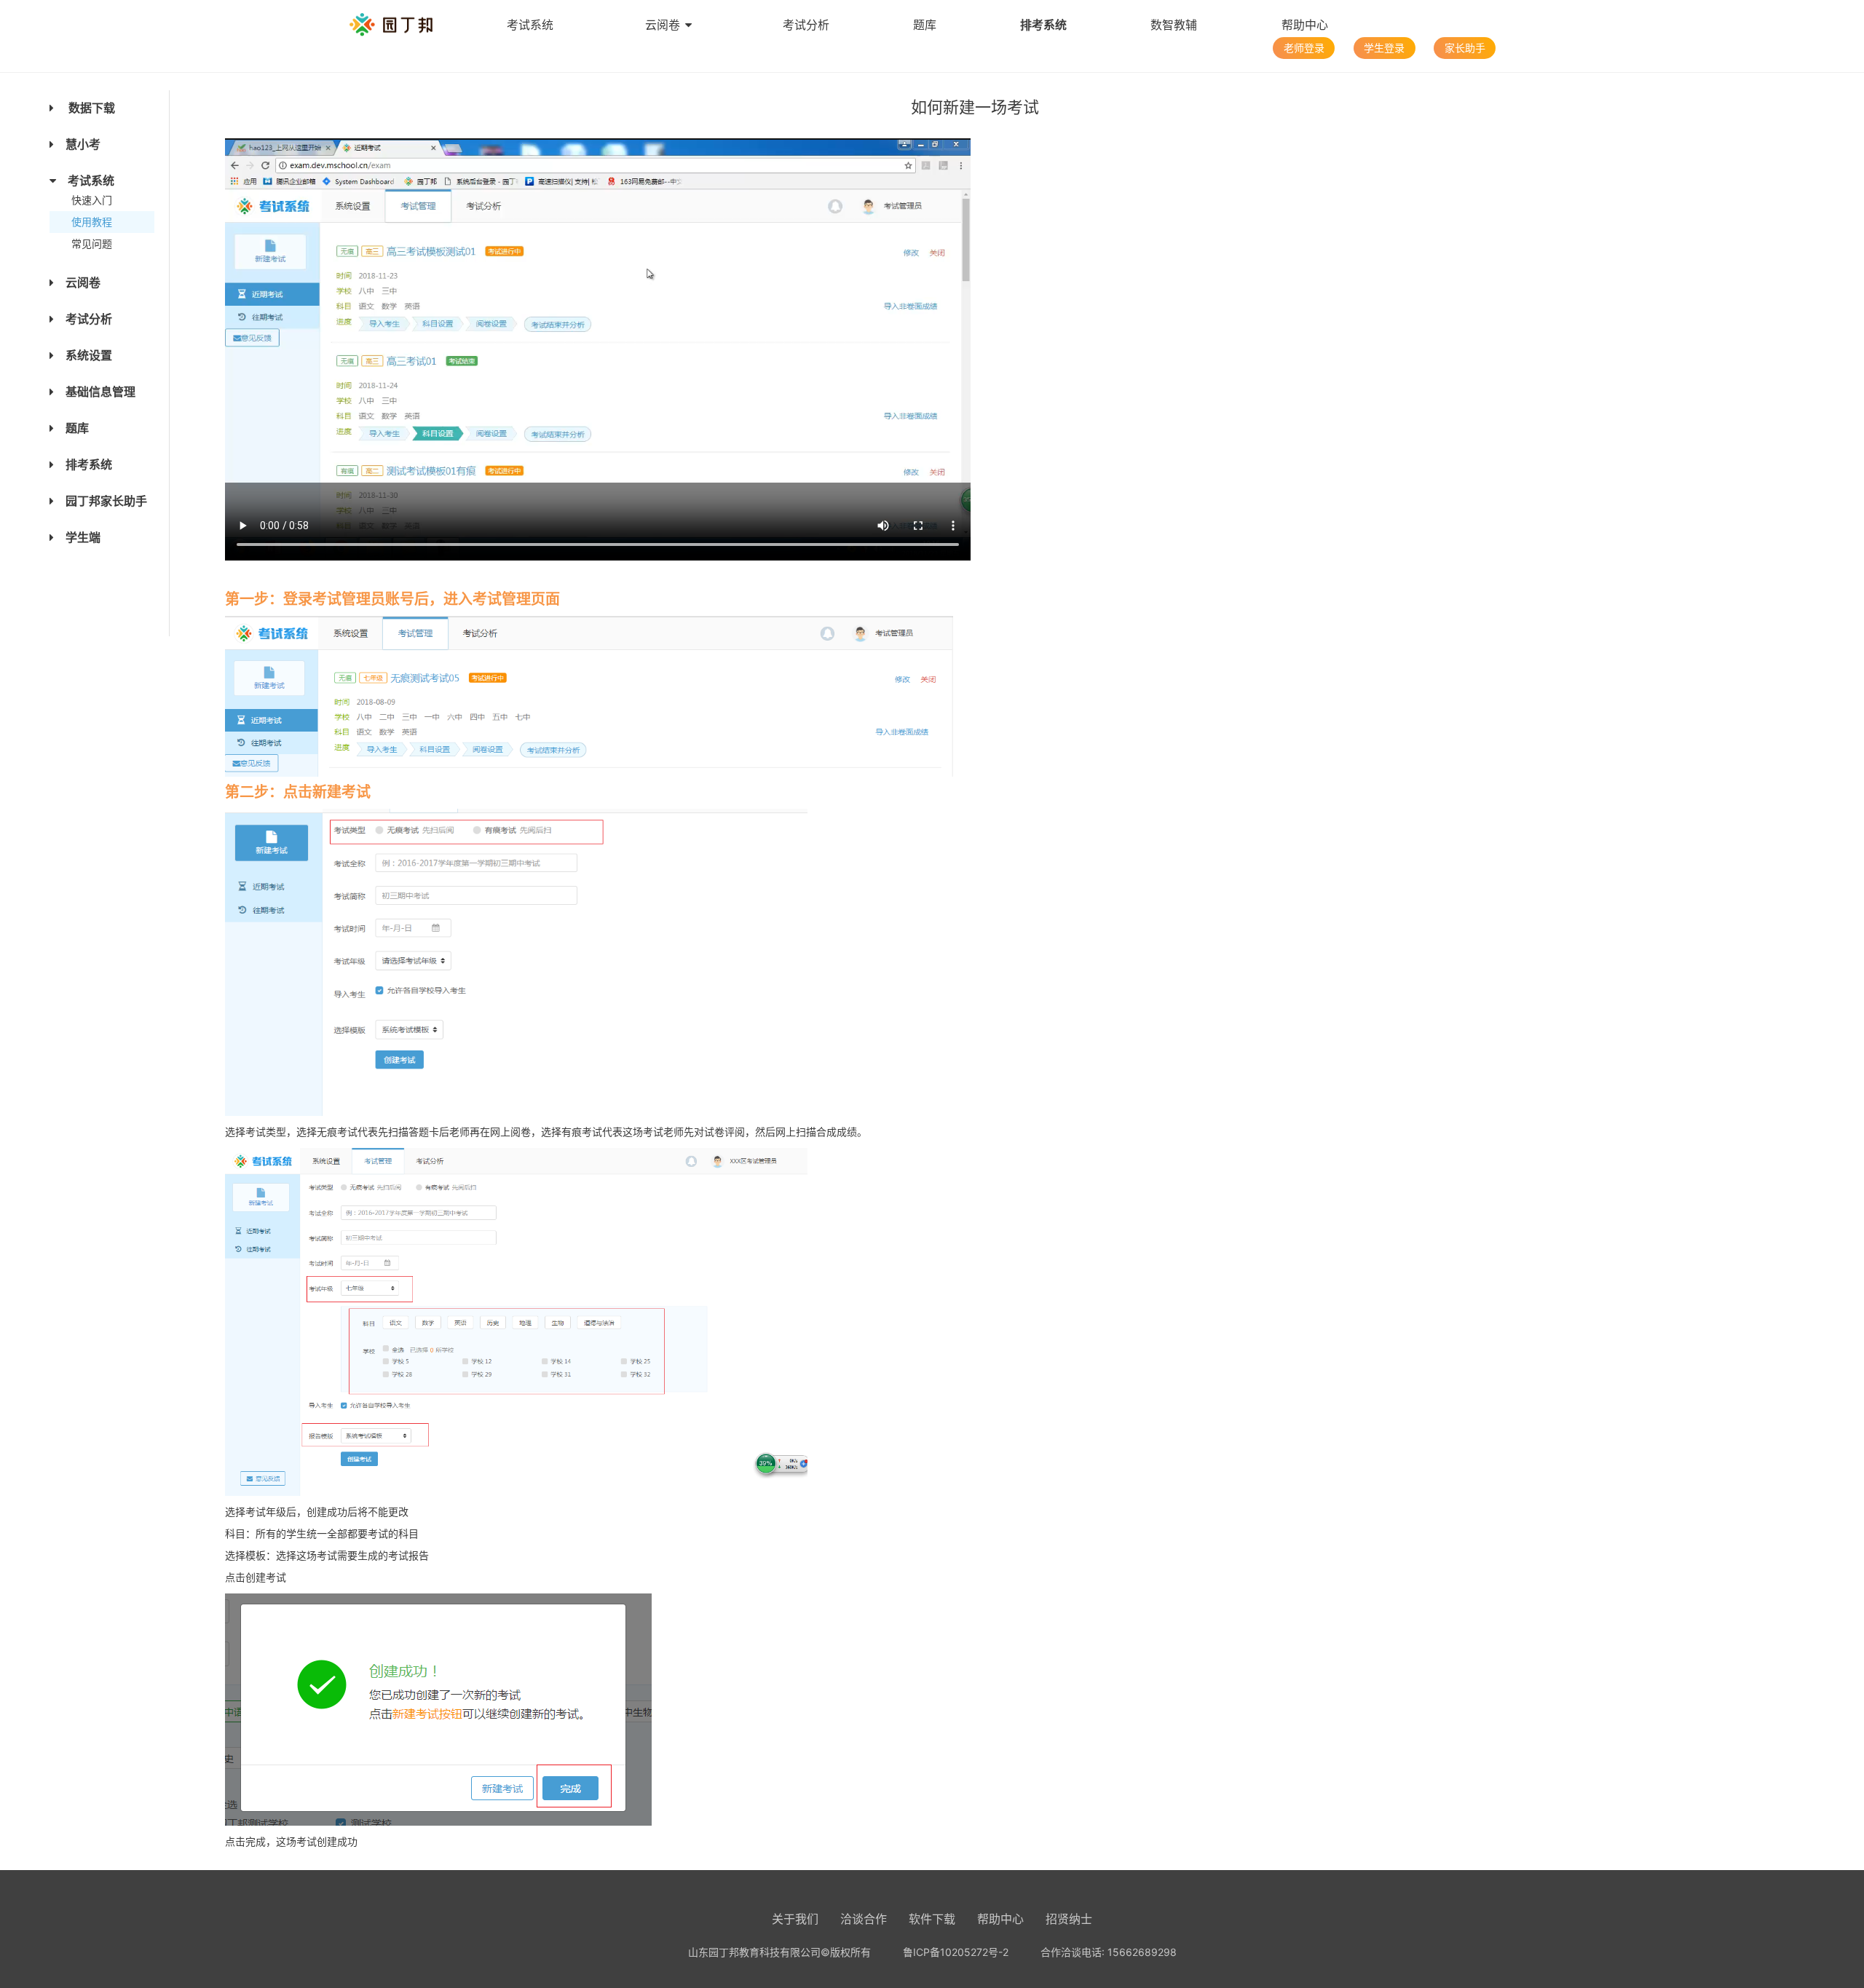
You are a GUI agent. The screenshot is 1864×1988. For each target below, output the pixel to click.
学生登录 (1384, 48)
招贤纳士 (1069, 1919)
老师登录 (1304, 48)
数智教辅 (1174, 25)
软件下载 (932, 1919)
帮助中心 (1305, 25)
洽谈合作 (864, 1919)
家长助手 (1465, 48)
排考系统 (1043, 25)
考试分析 (806, 25)
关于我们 (795, 1919)
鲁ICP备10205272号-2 (956, 1952)
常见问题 (92, 243)
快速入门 (92, 200)
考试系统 (530, 25)
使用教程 (92, 222)
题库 (925, 25)
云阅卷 (663, 25)
